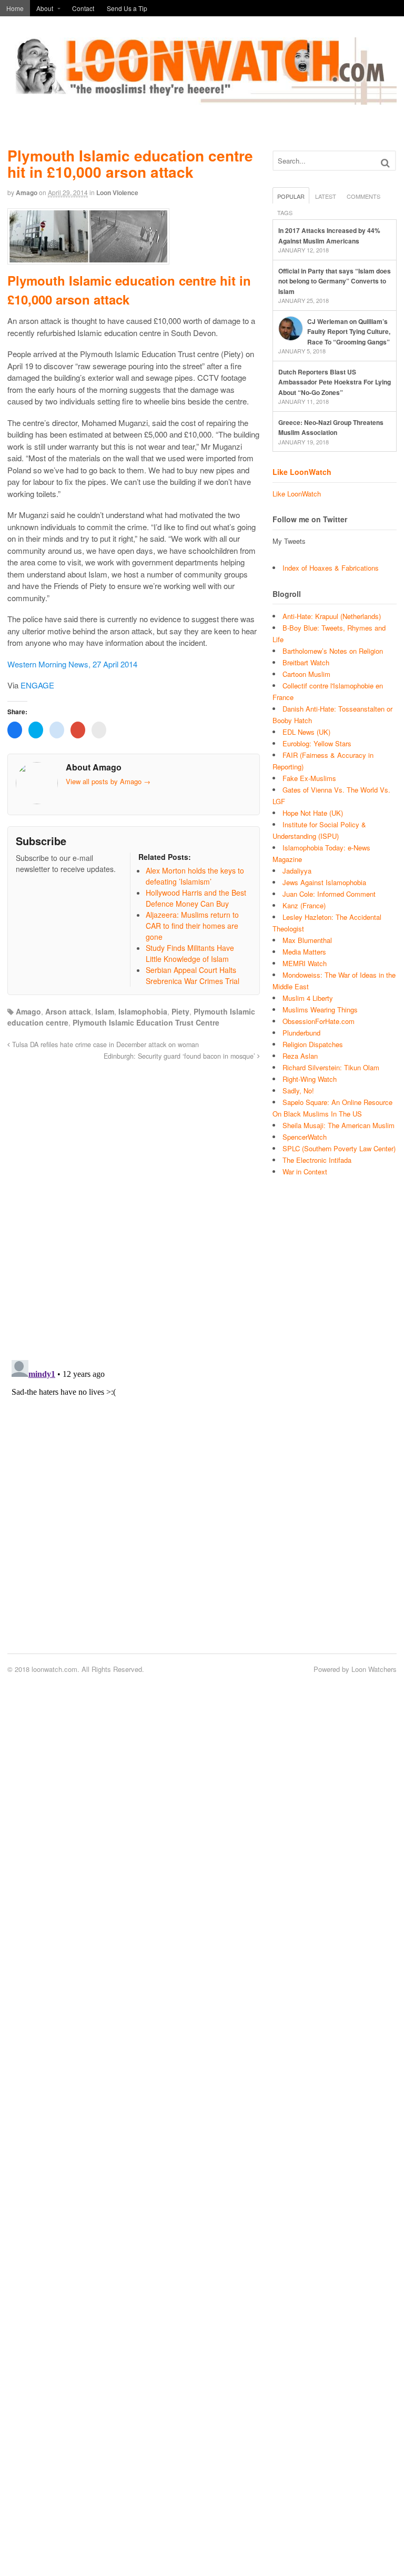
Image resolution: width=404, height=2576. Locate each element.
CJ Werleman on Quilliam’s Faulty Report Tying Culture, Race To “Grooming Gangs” (349, 332)
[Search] (385, 163)
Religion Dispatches (313, 1044)
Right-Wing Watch (310, 1079)
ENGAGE (37, 685)
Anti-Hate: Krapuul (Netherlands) (332, 616)
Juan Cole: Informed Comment (329, 894)
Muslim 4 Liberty (308, 998)
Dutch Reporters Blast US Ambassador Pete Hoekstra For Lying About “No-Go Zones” (335, 382)
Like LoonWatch (302, 472)
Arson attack (68, 1011)
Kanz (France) (304, 905)
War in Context (305, 1172)
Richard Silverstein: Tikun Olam (331, 1067)
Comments (363, 196)
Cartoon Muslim (306, 674)
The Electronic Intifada (317, 1160)
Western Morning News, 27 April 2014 (72, 664)
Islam (105, 1011)
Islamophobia (143, 1011)
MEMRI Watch (305, 963)
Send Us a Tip (127, 8)
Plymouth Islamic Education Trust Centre (146, 1022)
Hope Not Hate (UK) (313, 813)
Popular (291, 196)
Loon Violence (117, 192)
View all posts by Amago (108, 781)
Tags (285, 212)
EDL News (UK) (306, 732)
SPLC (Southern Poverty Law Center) (339, 1148)
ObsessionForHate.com (319, 1021)
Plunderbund (301, 1033)
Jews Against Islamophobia (324, 882)
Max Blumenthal (307, 940)
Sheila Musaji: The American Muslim (339, 1125)
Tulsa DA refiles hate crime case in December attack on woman (104, 1044)
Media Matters (304, 952)
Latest (326, 196)
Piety (180, 1011)
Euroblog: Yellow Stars (317, 743)
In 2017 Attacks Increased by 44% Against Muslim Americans (329, 236)
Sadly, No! (298, 1091)
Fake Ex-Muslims (309, 778)
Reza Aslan (300, 1056)
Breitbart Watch (306, 662)
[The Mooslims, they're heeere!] (202, 99)
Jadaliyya (297, 871)
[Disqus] (134, 1204)
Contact (83, 8)
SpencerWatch (305, 1137)
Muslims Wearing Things (320, 1010)
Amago (27, 192)
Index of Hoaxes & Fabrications (331, 568)
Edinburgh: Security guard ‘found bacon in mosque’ (180, 1056)
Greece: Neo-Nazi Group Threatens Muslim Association (331, 428)
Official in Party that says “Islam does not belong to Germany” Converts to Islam (335, 281)
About (45, 8)
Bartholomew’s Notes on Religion (333, 651)
